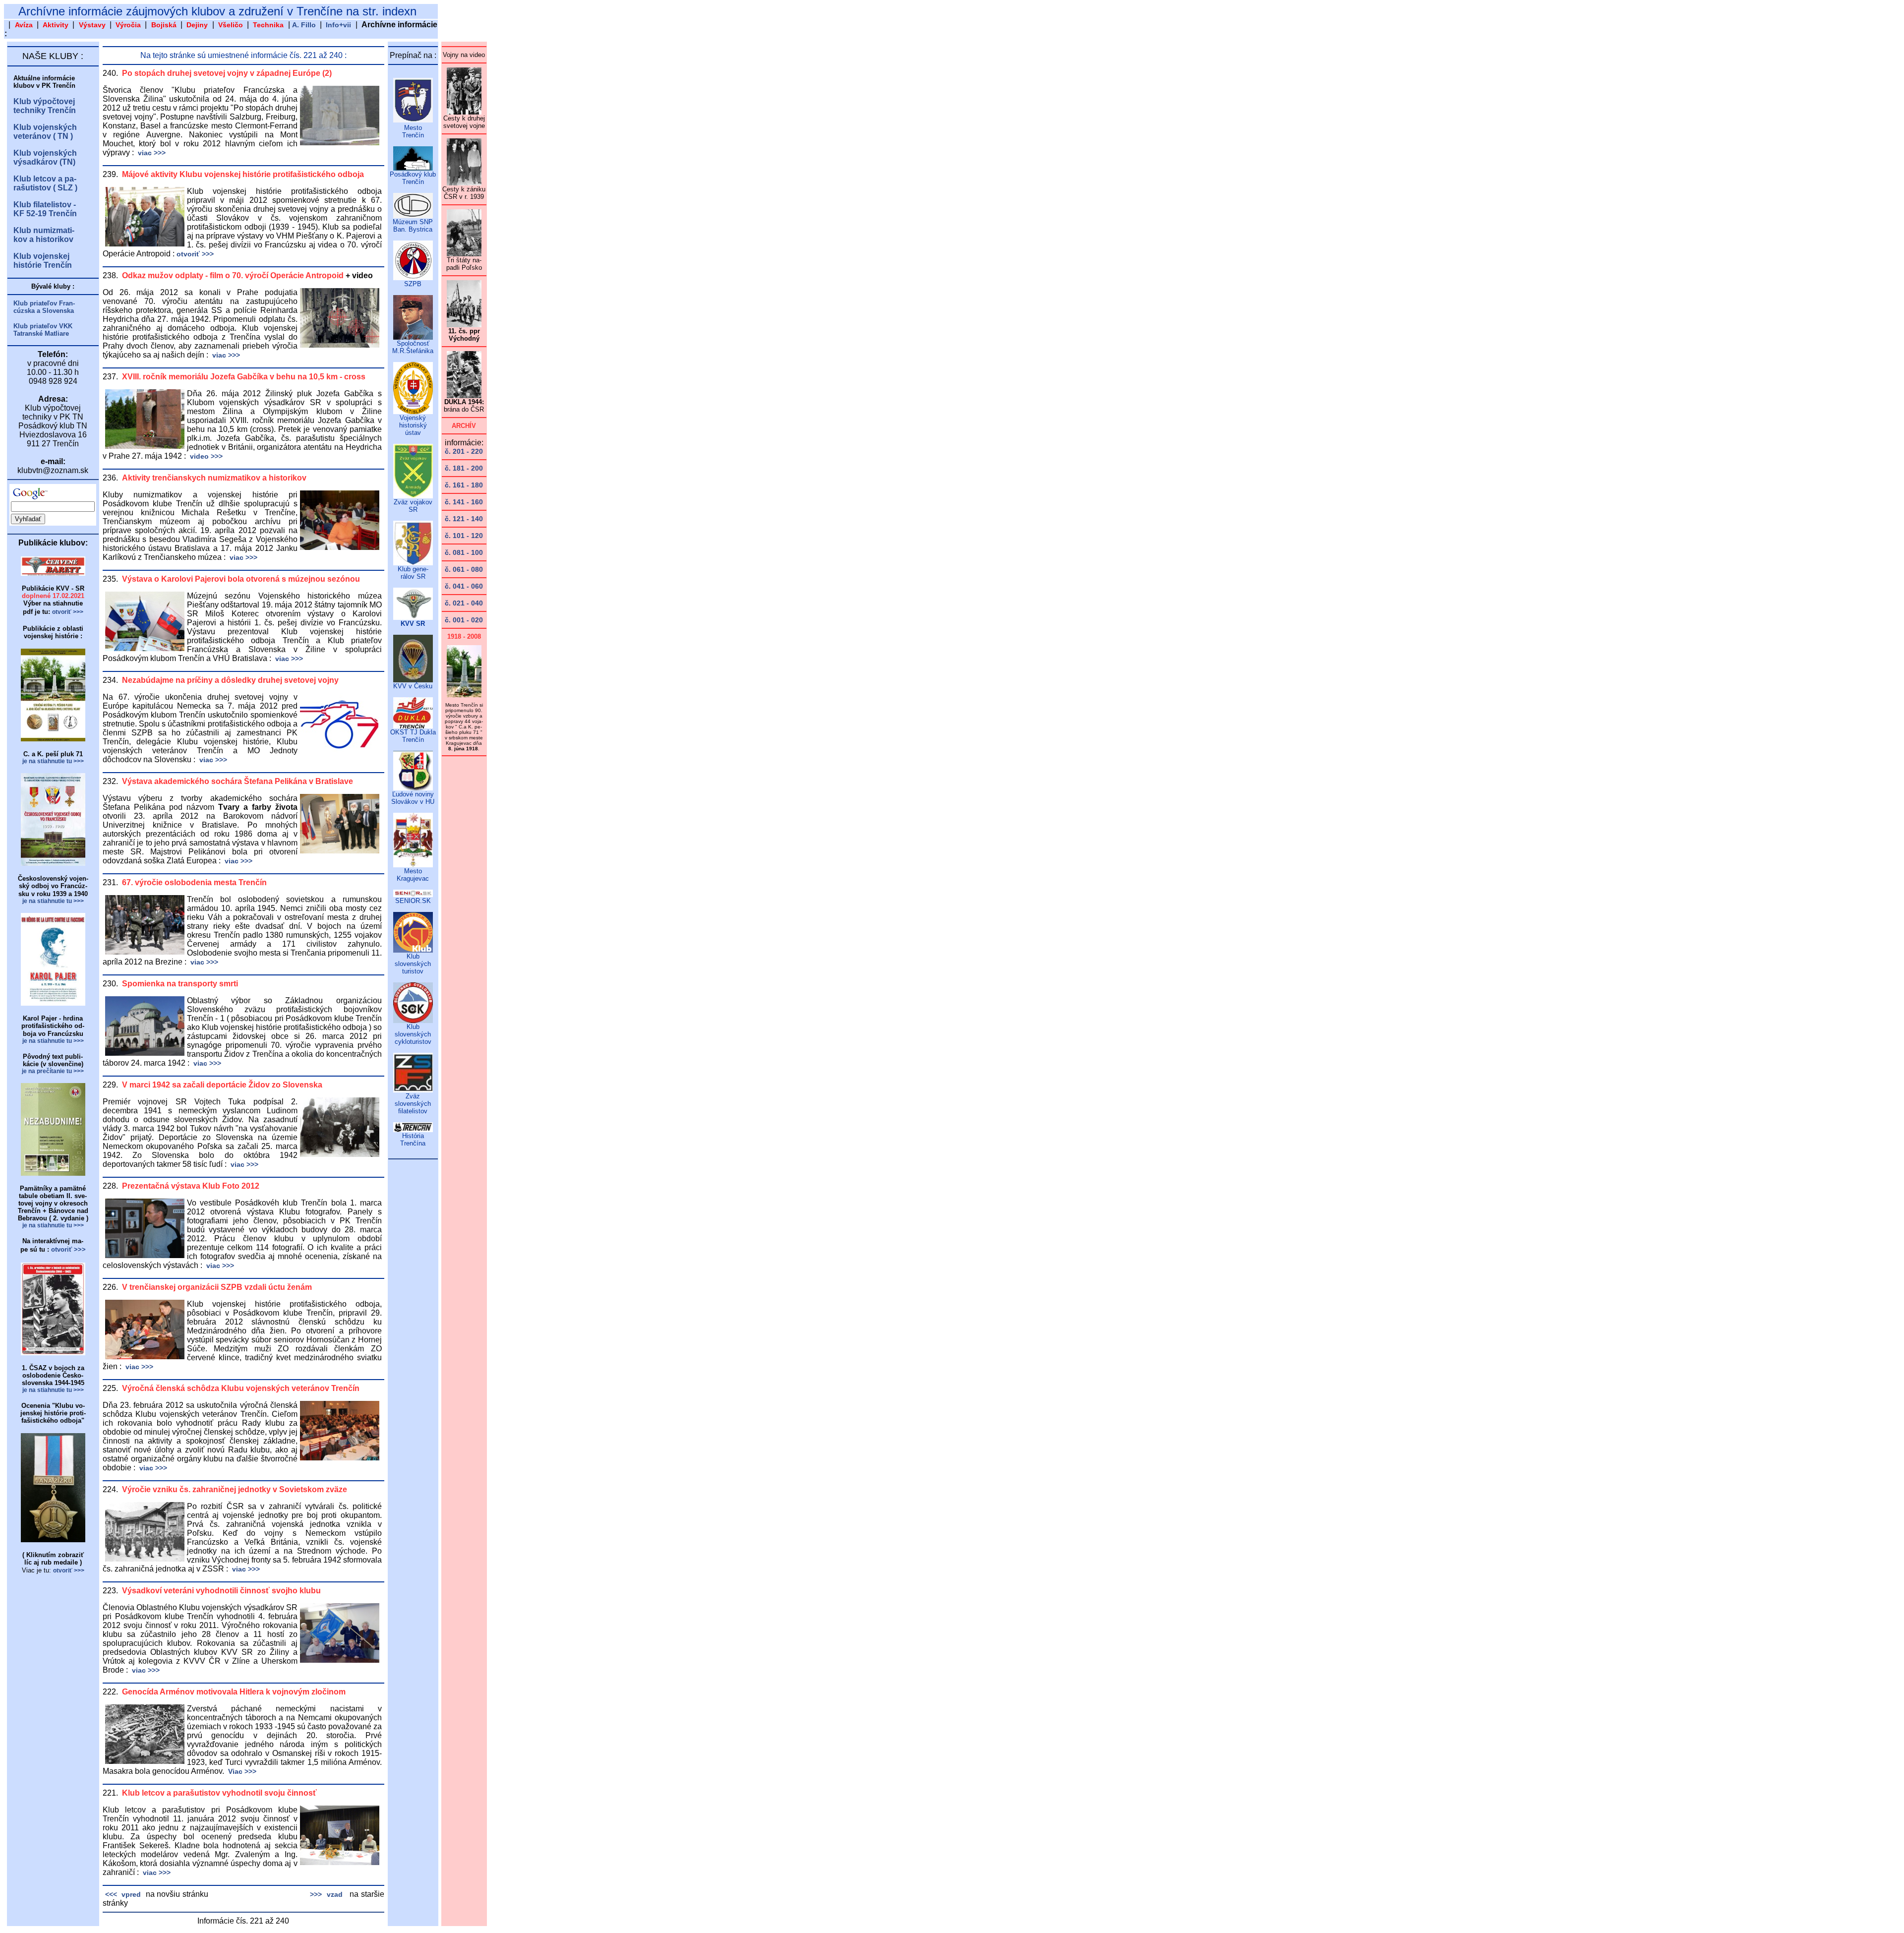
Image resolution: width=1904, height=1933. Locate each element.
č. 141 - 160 (464, 502)
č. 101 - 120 (464, 536)
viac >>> (151, 153)
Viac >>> (241, 1771)
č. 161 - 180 (464, 485)
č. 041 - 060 (464, 586)
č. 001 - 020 (464, 620)
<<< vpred (122, 1894)
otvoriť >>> (195, 254)
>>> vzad (326, 1894)
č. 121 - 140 (464, 519)
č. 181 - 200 (464, 468)
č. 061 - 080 (464, 569)
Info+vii (338, 25)
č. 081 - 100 (464, 552)
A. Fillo (304, 25)
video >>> (205, 456)
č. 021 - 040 (464, 603)
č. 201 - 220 (464, 451)
